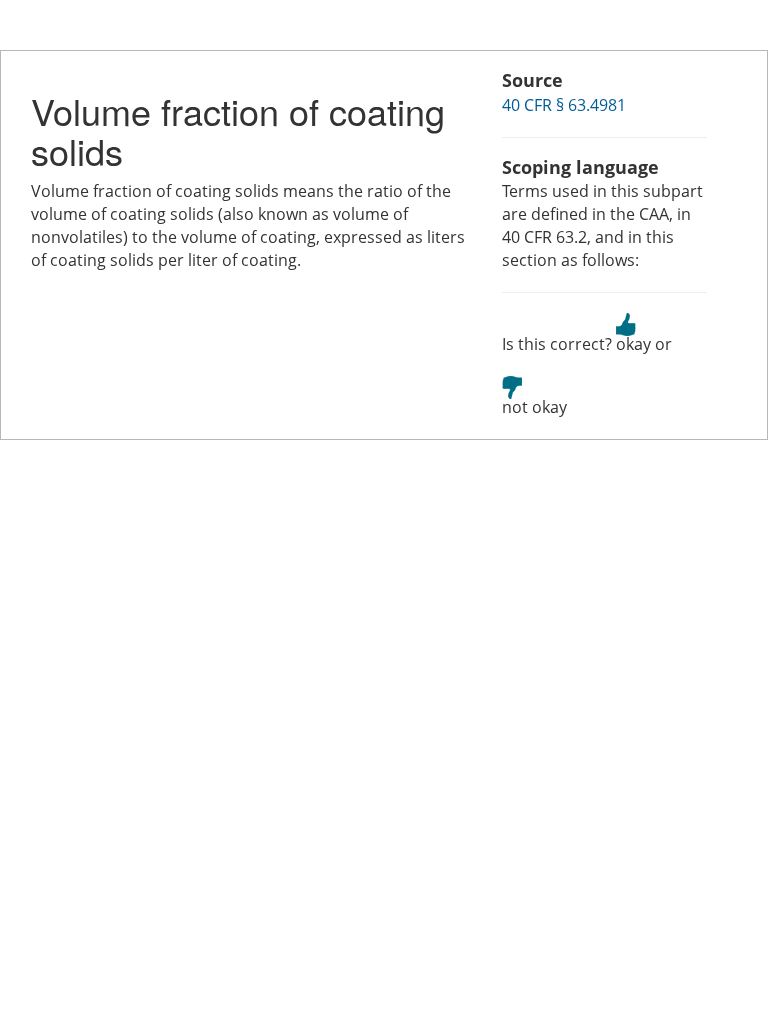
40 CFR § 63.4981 (564, 105)
